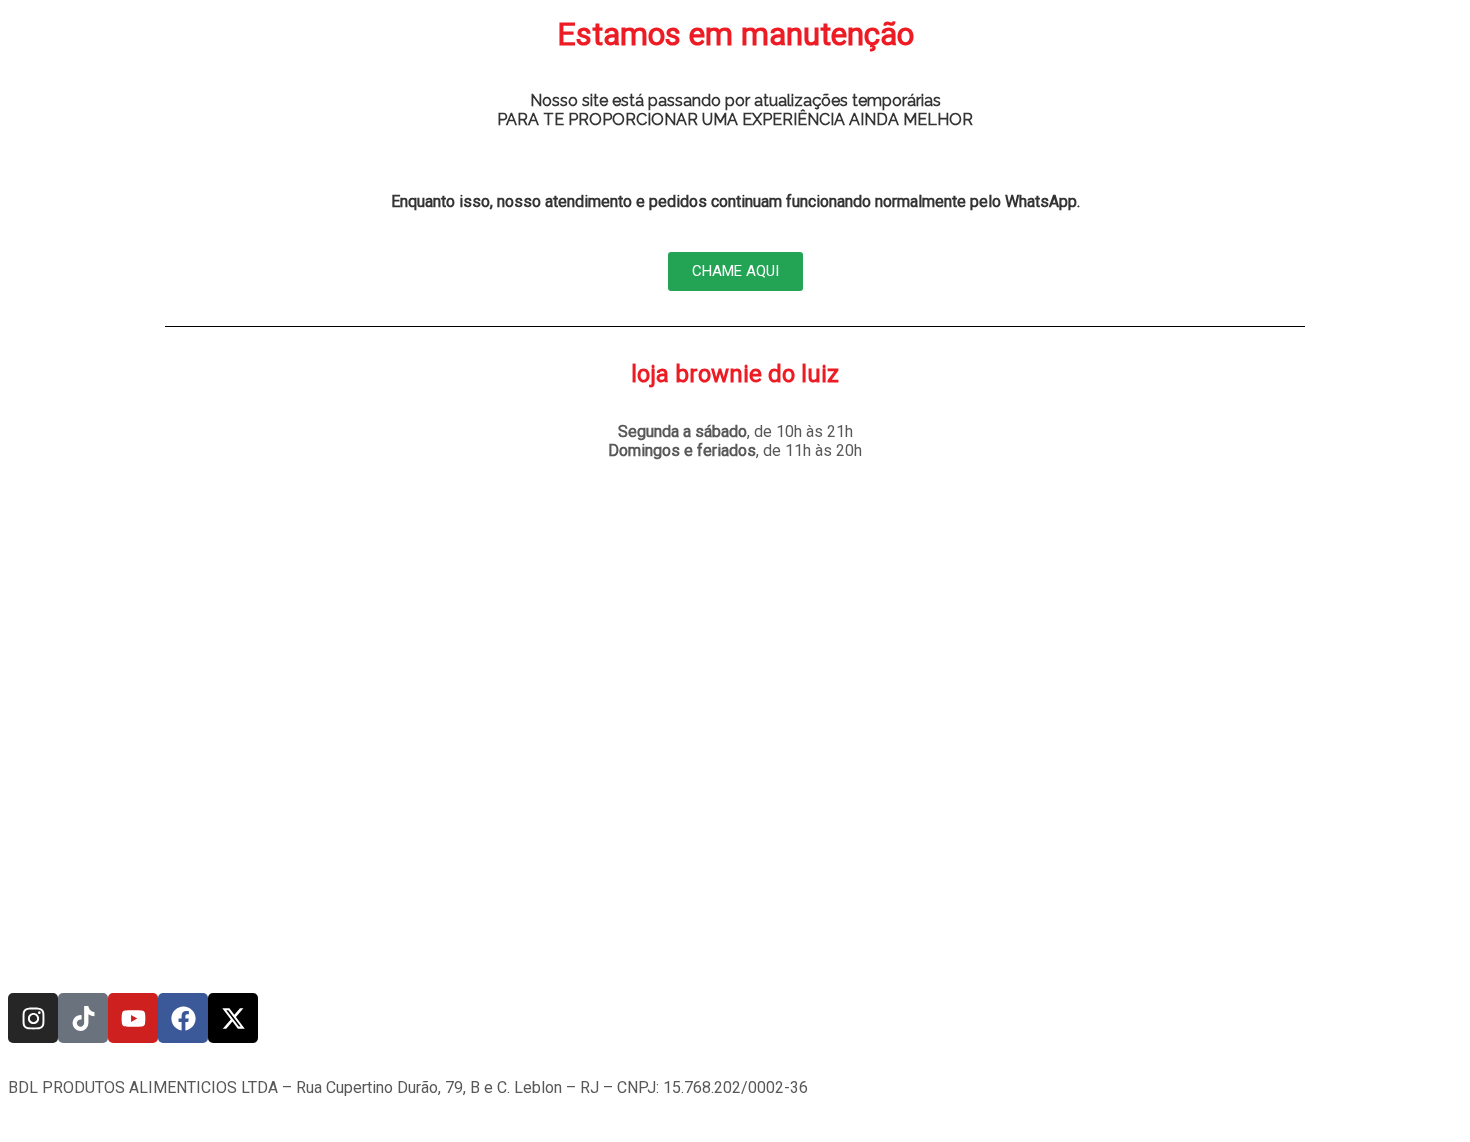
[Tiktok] (83, 1018)
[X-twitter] (233, 1018)
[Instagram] (33, 1018)
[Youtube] (133, 1018)
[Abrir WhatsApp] (1420, 1091)
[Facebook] (183, 1018)
